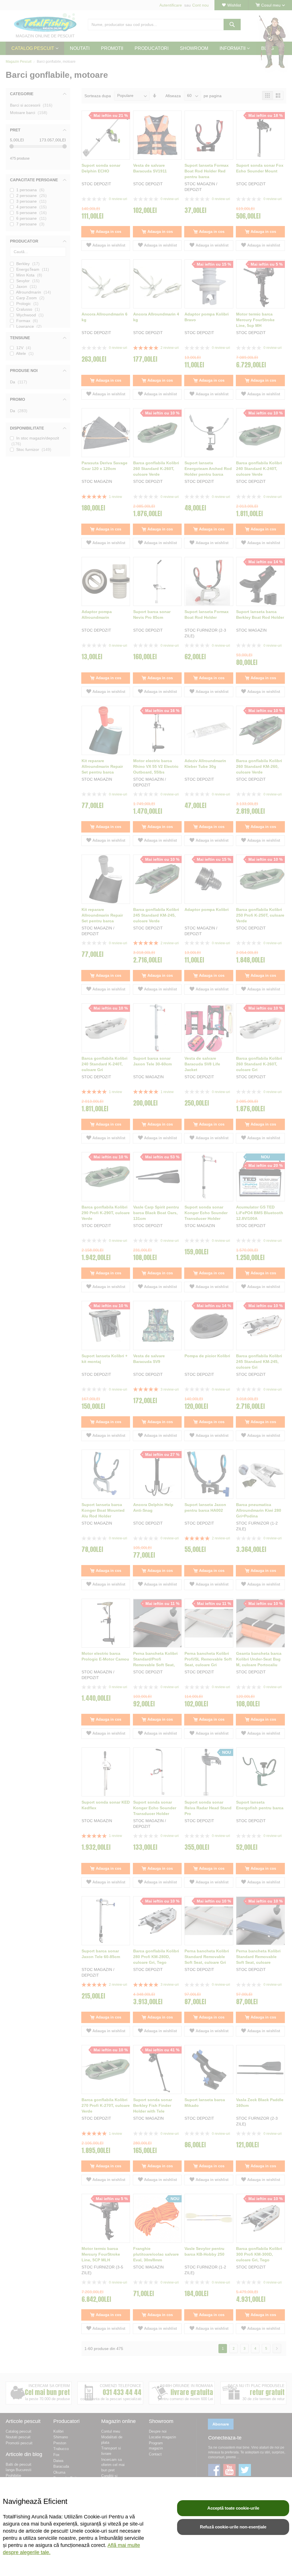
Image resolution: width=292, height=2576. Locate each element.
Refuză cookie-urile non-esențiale (233, 2527)
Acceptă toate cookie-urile (233, 2508)
